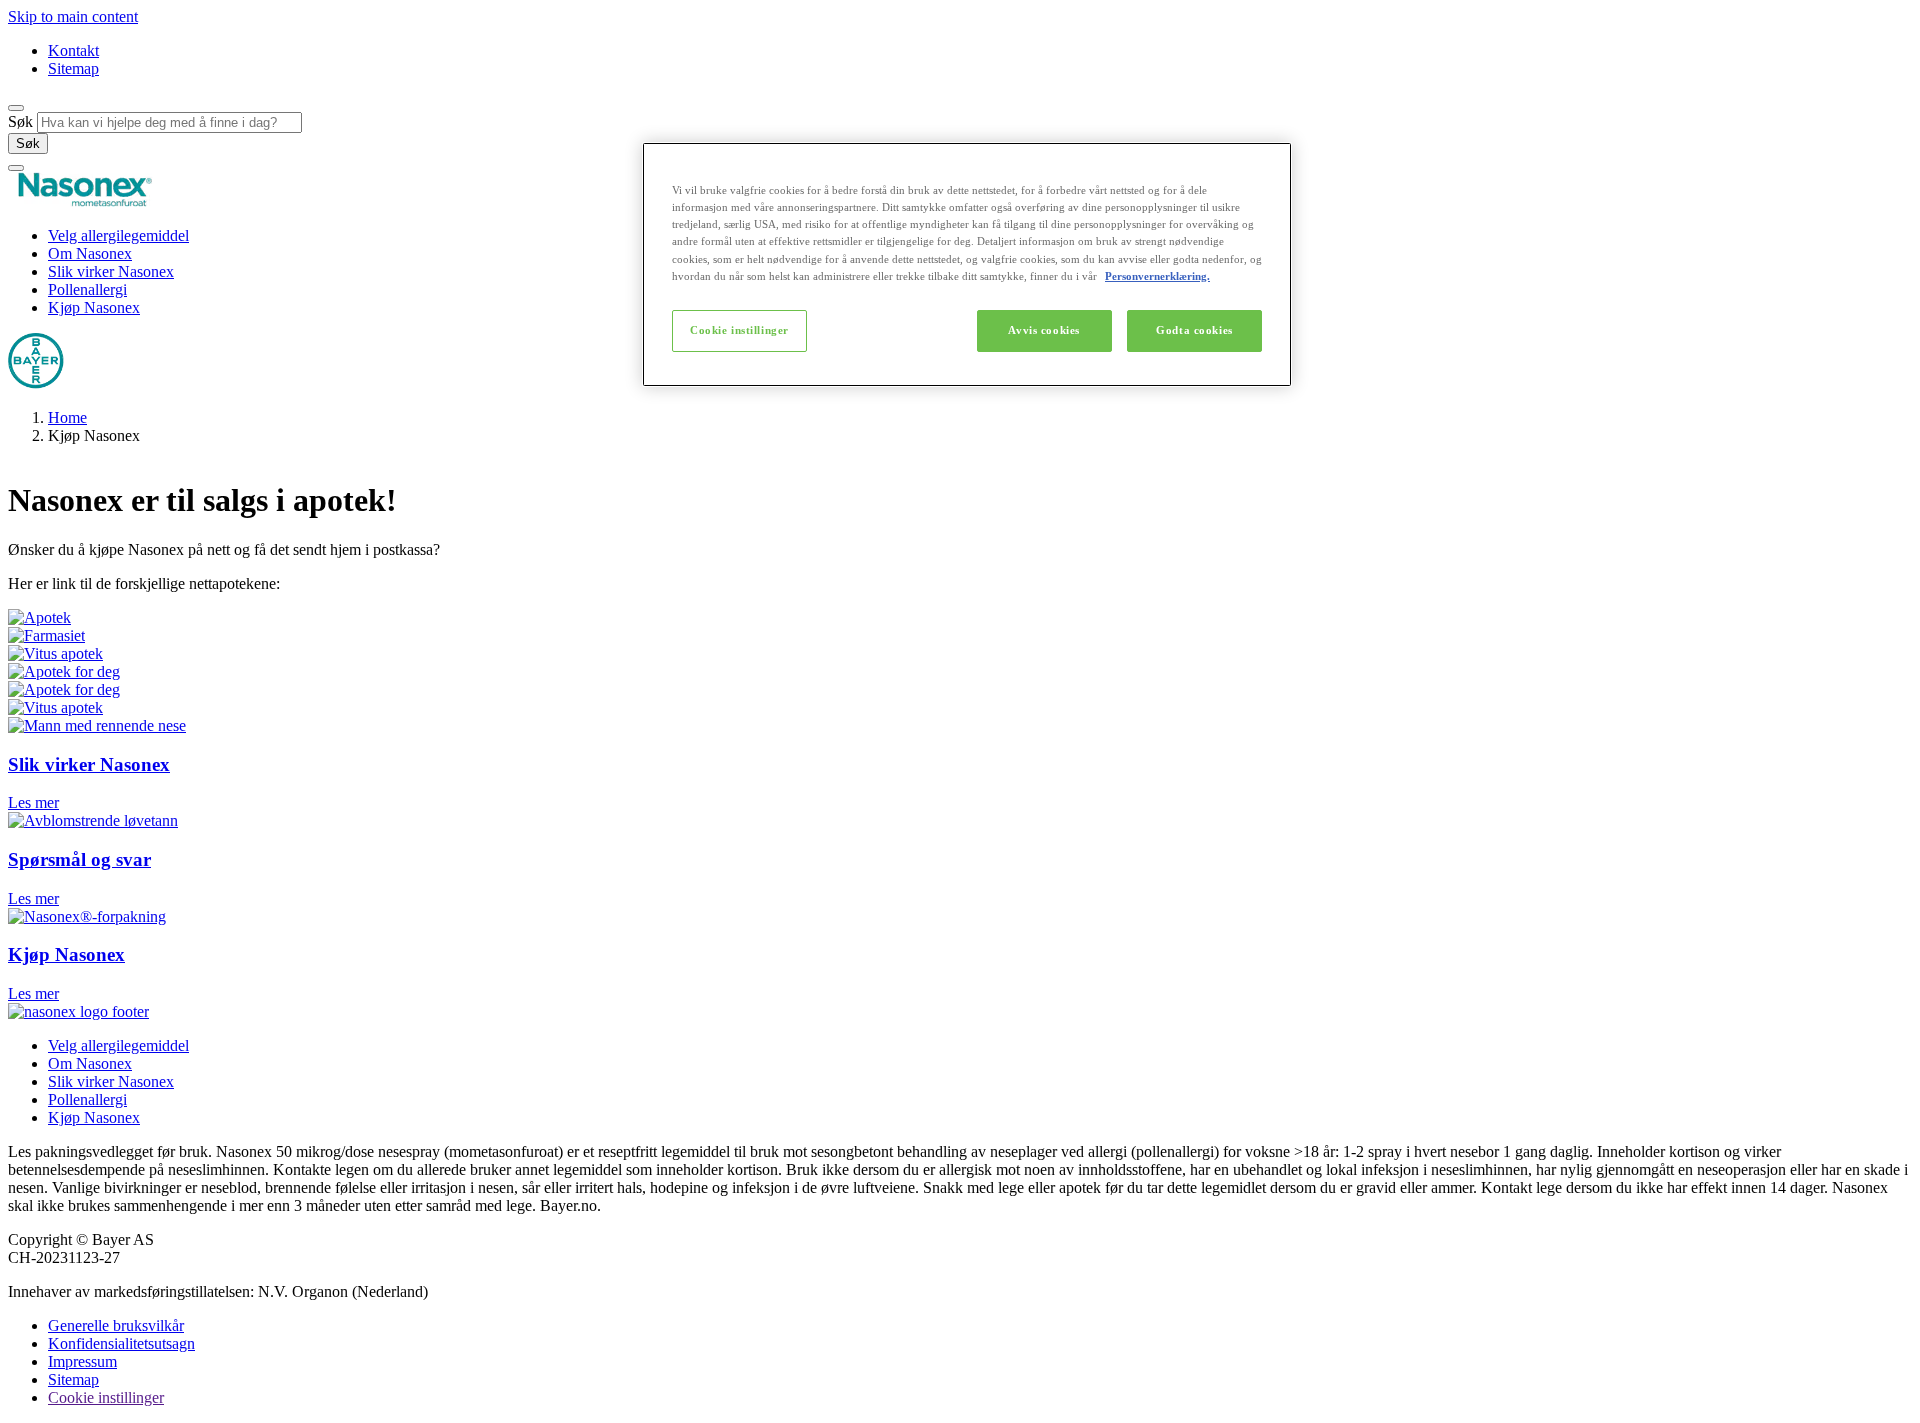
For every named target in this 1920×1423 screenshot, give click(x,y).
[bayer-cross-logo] (36, 383)
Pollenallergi (87, 289)
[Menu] (16, 168)
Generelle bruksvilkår (116, 1325)
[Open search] (16, 108)
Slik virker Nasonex (111, 271)
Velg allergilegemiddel (118, 235)
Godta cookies (1194, 330)
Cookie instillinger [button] (106, 1397)
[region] (967, 264)
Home (67, 417)
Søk (20, 121)
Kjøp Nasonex (94, 307)
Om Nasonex (90, 253)
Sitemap (73, 68)
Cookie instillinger (739, 330)
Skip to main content (73, 16)
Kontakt (73, 50)
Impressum (82, 1361)
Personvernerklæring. (1157, 276)
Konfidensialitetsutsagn (121, 1343)
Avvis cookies (1043, 330)
